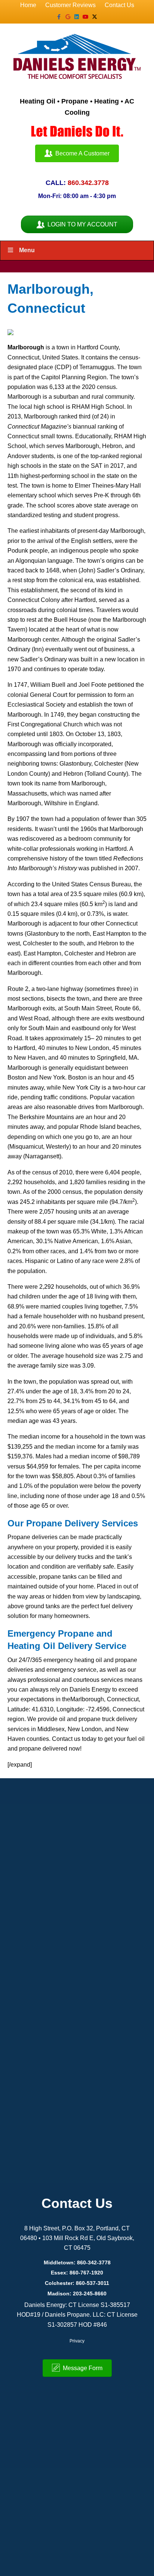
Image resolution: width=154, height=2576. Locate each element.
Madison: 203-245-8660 (77, 2294)
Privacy (77, 2341)
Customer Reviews (70, 5)
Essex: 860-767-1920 (77, 2273)
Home (28, 5)
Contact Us (119, 5)
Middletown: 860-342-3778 (77, 2263)
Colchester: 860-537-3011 (77, 2283)
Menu (27, 250)
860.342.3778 (88, 183)
